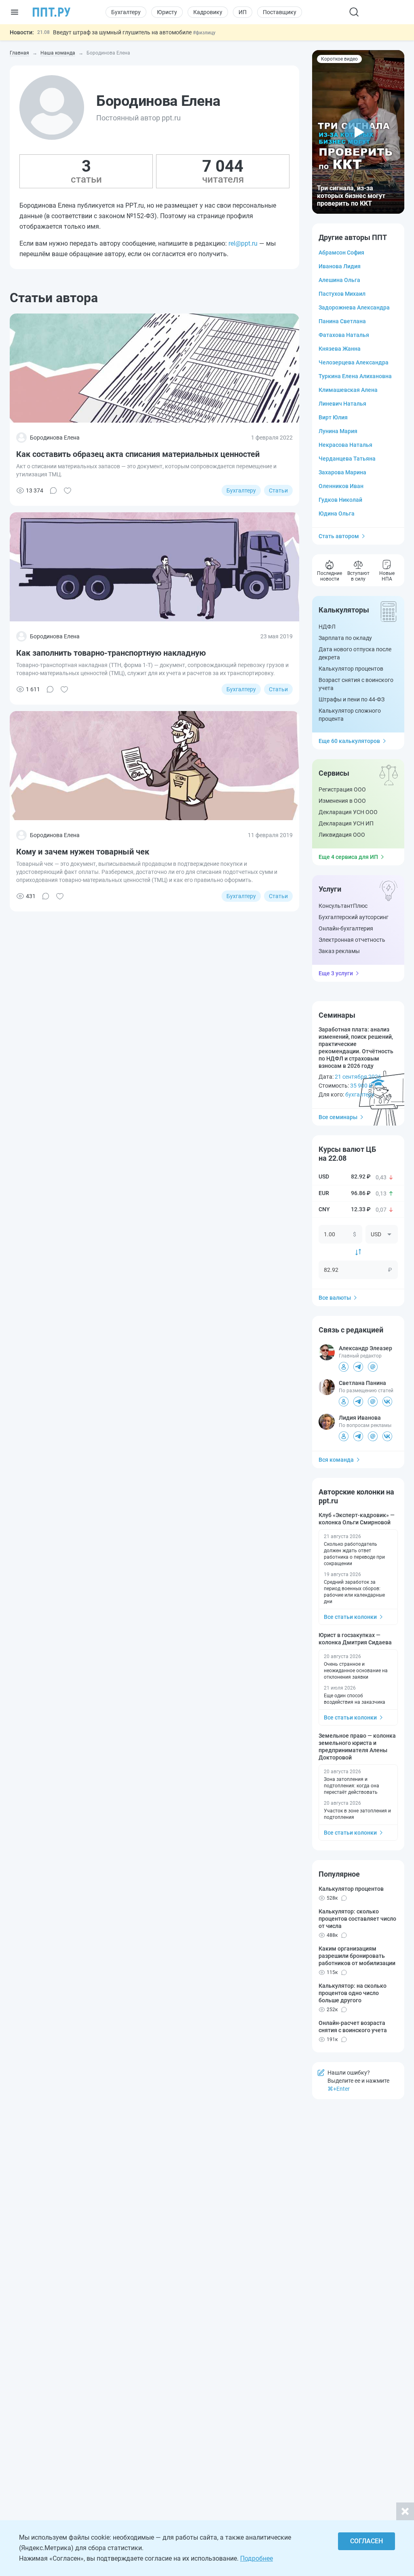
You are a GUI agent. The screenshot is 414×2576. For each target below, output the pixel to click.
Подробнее (257, 2558)
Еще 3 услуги (336, 973)
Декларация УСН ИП (346, 823)
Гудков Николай (340, 500)
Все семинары (338, 1117)
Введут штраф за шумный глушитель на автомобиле (123, 32)
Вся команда (336, 1460)
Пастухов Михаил (342, 294)
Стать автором (339, 536)
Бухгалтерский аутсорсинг (354, 917)
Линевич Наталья (342, 404)
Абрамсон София (341, 253)
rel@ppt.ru (243, 243)
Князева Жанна (340, 349)
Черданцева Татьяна (347, 459)
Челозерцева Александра (354, 362)
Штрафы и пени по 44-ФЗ (352, 699)
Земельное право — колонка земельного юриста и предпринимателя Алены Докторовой (357, 1747)
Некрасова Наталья (345, 445)
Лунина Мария (338, 431)
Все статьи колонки (350, 1617)
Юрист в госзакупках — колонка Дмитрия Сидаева (355, 1639)
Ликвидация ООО (342, 835)
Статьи (278, 490)
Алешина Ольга (339, 280)
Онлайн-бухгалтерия (346, 928)
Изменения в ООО (342, 801)
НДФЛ (327, 627)
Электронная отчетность (352, 940)
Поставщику (280, 12)
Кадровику (208, 12)
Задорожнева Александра (354, 307)
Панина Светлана (342, 321)
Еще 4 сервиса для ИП (348, 857)
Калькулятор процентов (351, 669)
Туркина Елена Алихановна (355, 376)
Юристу (167, 12)
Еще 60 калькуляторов (349, 741)
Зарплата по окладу (345, 638)
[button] (358, 132)
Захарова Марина (342, 472)
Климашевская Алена (348, 390)
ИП (243, 12)
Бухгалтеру (126, 12)
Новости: (22, 32)
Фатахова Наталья (344, 335)
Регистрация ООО (342, 789)
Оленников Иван (341, 486)
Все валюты (335, 1298)
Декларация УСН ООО (348, 812)
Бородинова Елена (55, 438)
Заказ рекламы (339, 951)
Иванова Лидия (340, 266)
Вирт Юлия (333, 417)
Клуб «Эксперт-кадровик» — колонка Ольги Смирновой (357, 1519)
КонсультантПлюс (343, 906)
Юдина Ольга (337, 514)
